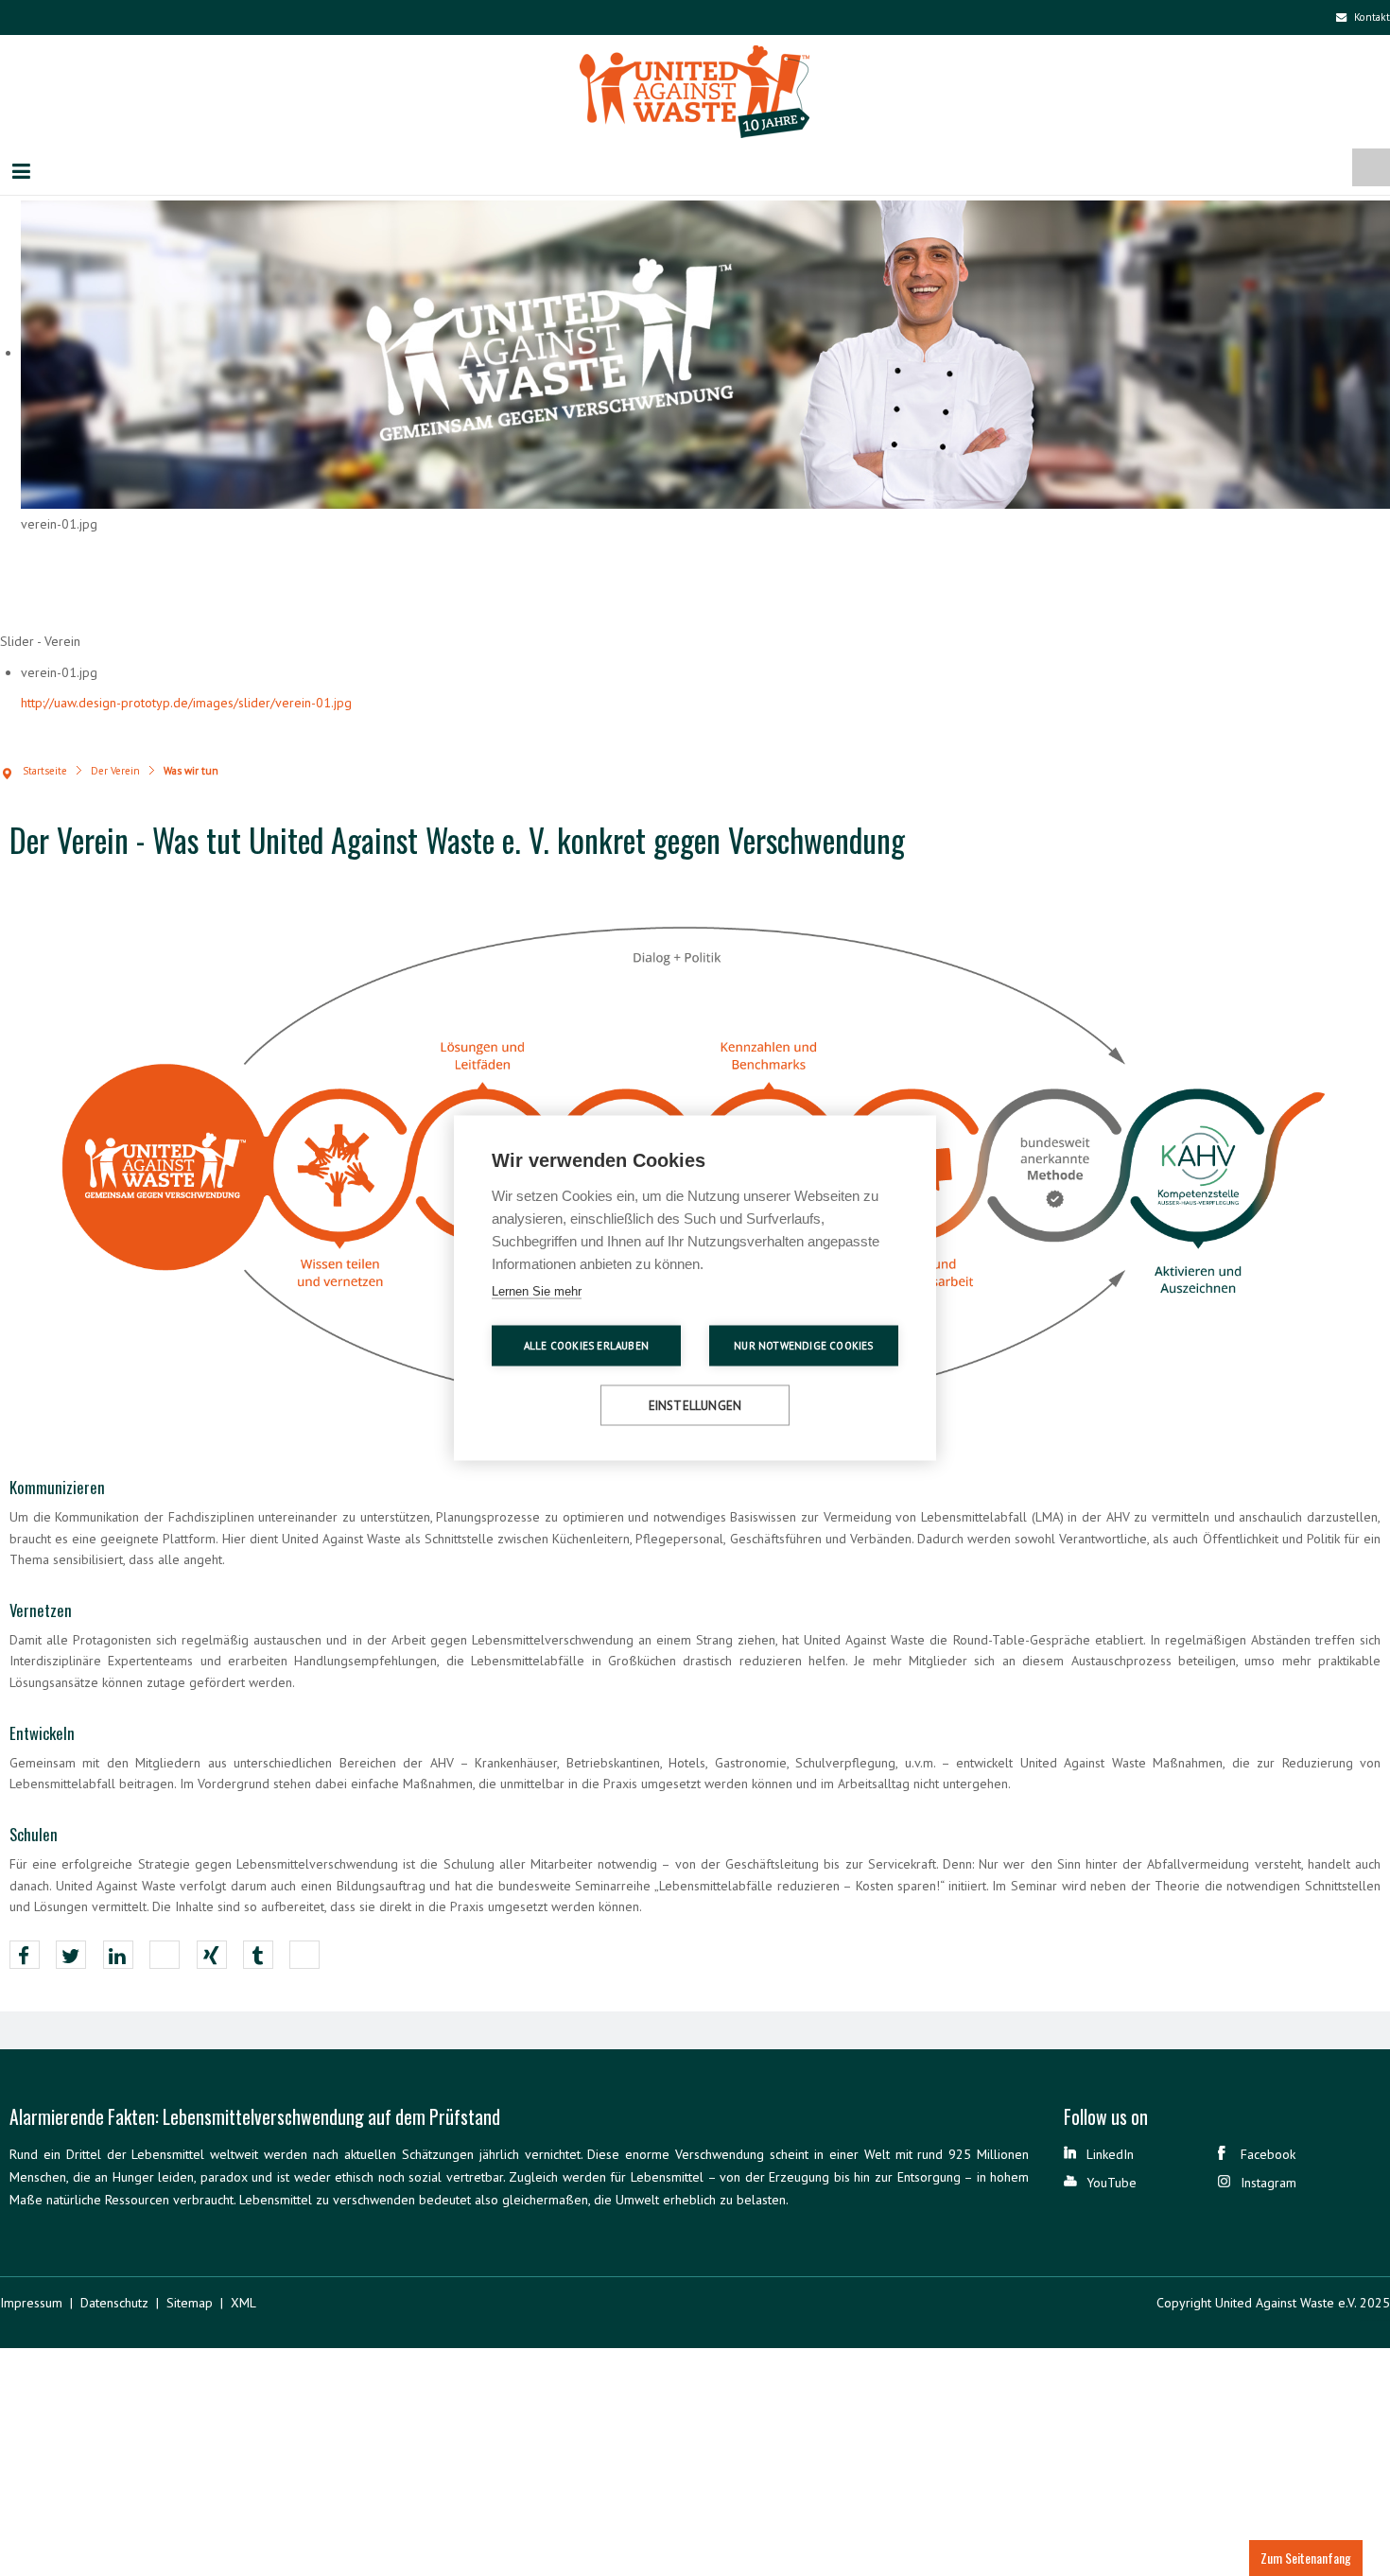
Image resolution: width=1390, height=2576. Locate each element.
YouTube (1112, 2184)
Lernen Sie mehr (537, 1291)
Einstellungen (695, 1406)
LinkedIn (1110, 2156)
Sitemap (190, 2306)
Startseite (45, 773)
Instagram (1268, 2184)
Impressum (31, 2306)
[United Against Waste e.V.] (695, 96)
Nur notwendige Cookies (803, 1346)
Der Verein (115, 773)
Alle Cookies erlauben (586, 1346)
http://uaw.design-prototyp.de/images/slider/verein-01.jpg (186, 705)
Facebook (1268, 2156)
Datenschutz (114, 2306)
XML (243, 2306)
